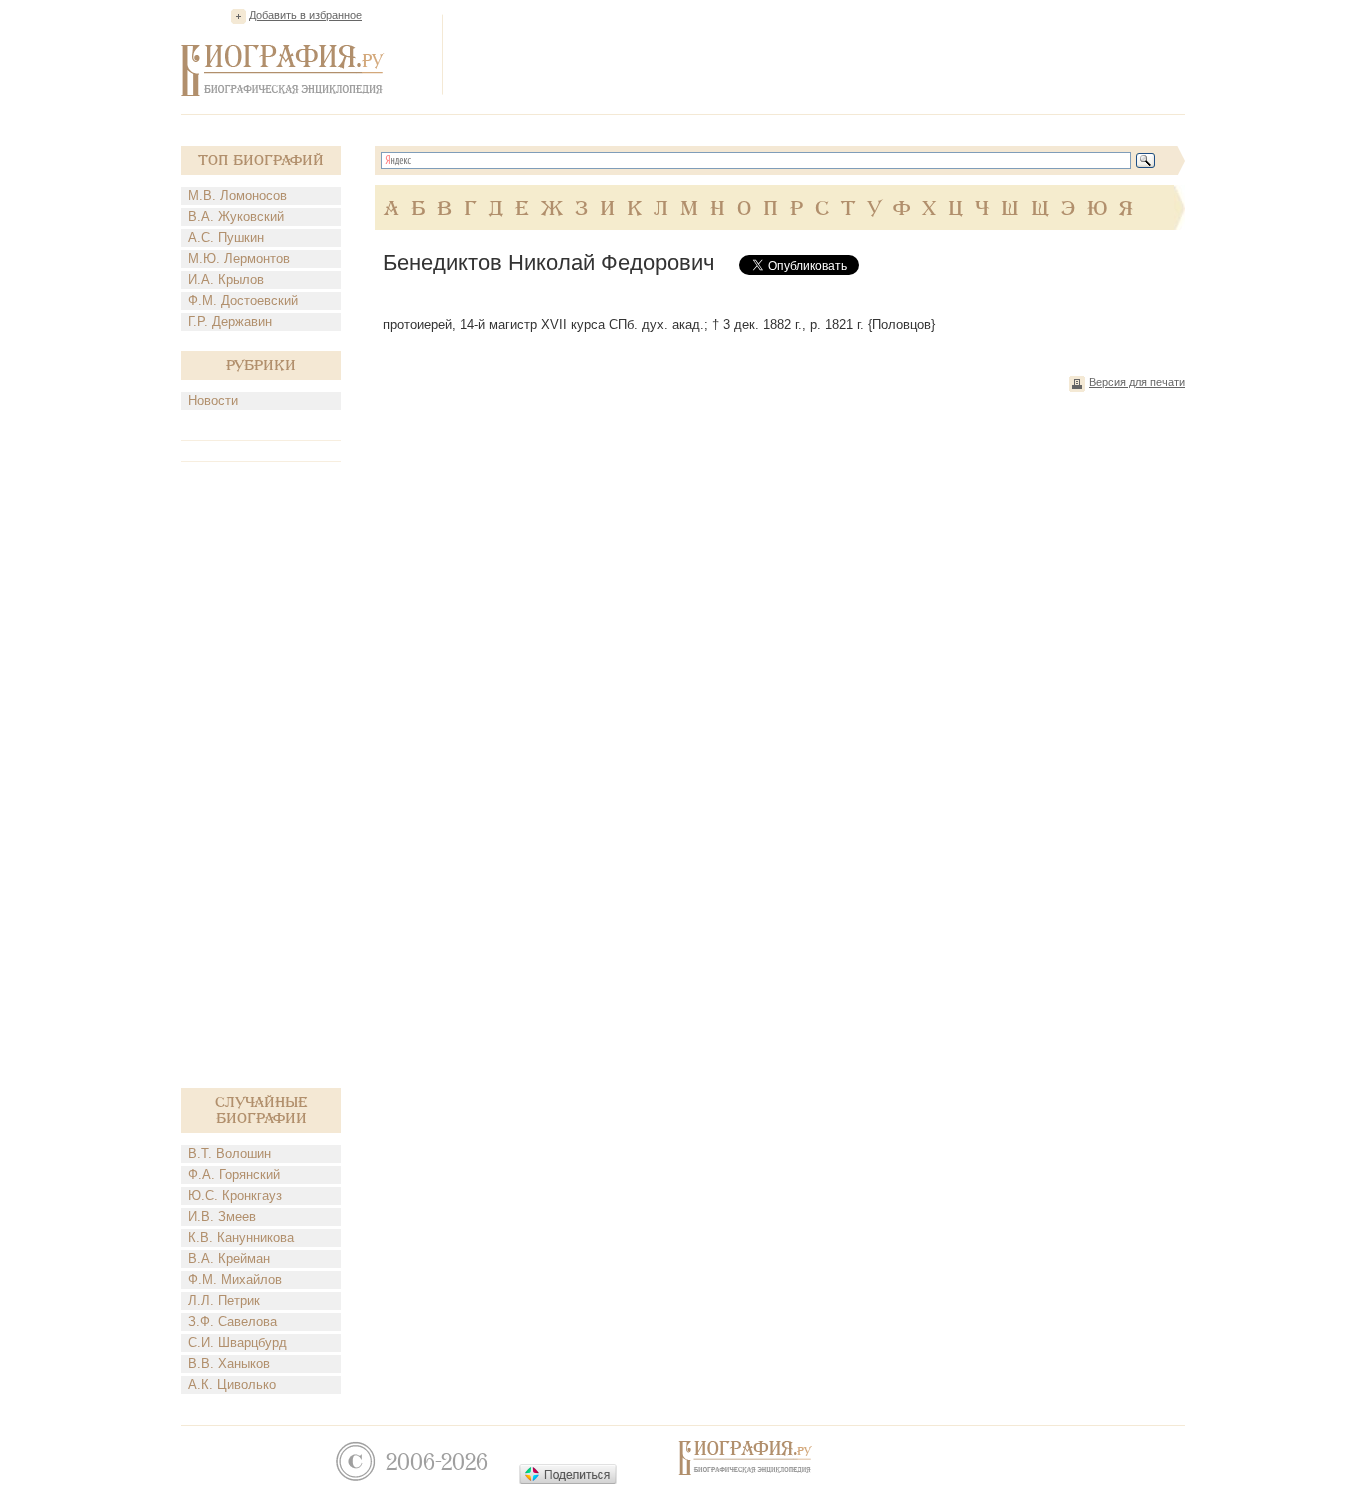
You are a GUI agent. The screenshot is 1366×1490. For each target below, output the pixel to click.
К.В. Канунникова (241, 1237)
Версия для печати (1137, 382)
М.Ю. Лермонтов (239, 258)
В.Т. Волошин (229, 1153)
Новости (213, 400)
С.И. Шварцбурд (237, 1342)
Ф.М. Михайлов (235, 1279)
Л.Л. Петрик (224, 1300)
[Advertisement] (821, 54)
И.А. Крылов (226, 279)
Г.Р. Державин (230, 321)
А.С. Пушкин (226, 237)
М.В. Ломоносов (237, 195)
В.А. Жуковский (236, 216)
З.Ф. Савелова (232, 1321)
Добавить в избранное (305, 15)
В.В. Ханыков (229, 1363)
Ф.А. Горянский (234, 1174)
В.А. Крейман (229, 1258)
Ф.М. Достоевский (243, 300)
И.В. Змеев (222, 1216)
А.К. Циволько (232, 1384)
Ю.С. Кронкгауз (235, 1195)
